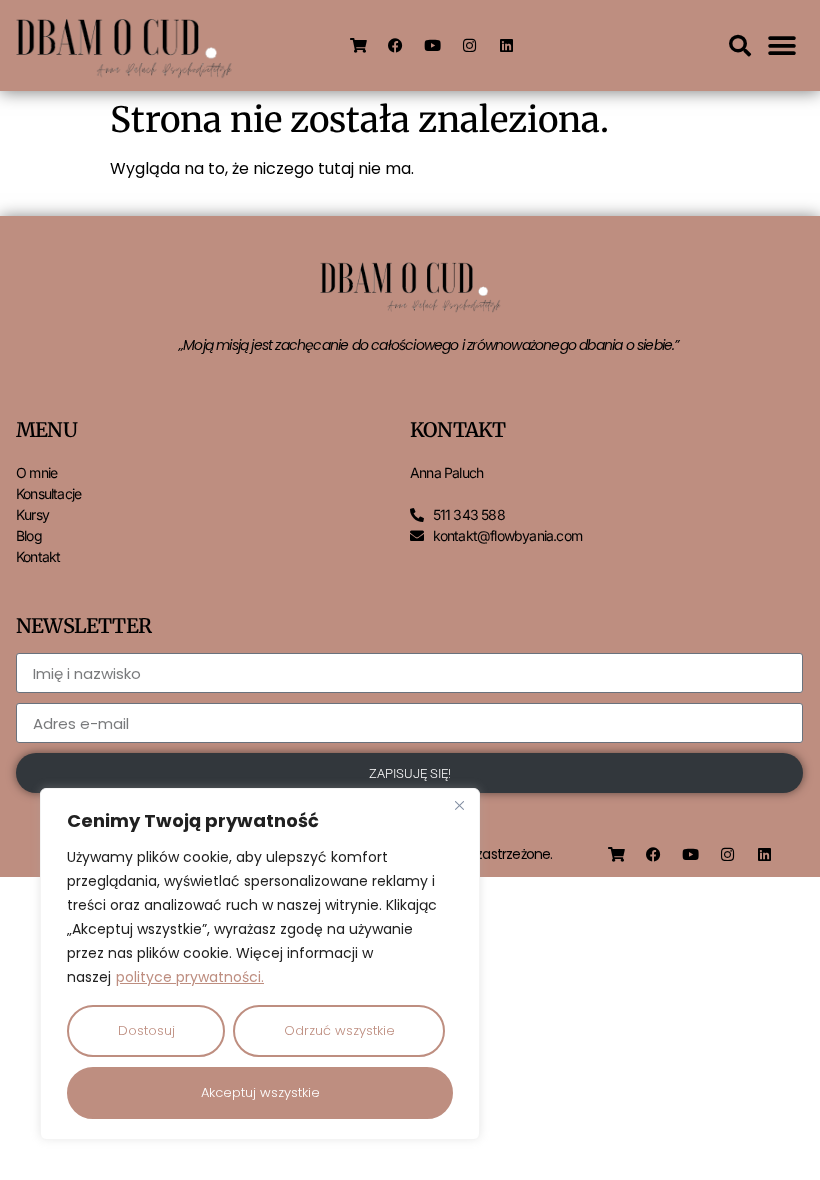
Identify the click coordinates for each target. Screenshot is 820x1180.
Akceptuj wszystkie (260, 1092)
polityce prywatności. (190, 977)
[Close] (459, 805)
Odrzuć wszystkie (339, 1030)
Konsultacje (48, 493)
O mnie (36, 472)
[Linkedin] (506, 46)
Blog (29, 535)
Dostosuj (146, 1030)
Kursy (32, 514)
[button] (740, 46)
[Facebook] (395, 46)
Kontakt (38, 556)
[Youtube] (432, 46)
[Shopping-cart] (358, 46)
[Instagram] (469, 46)
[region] (260, 964)
